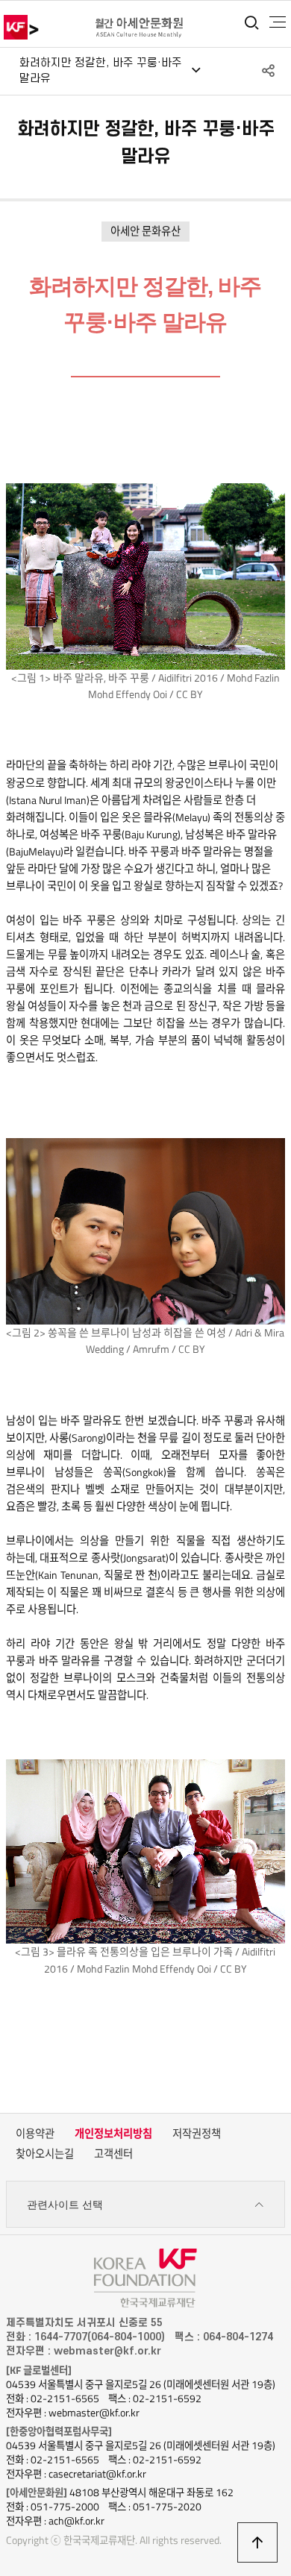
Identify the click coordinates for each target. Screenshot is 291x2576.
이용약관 (35, 2134)
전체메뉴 (278, 22)
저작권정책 (197, 2134)
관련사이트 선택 (65, 2205)
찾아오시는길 (45, 2154)
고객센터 (113, 2154)
